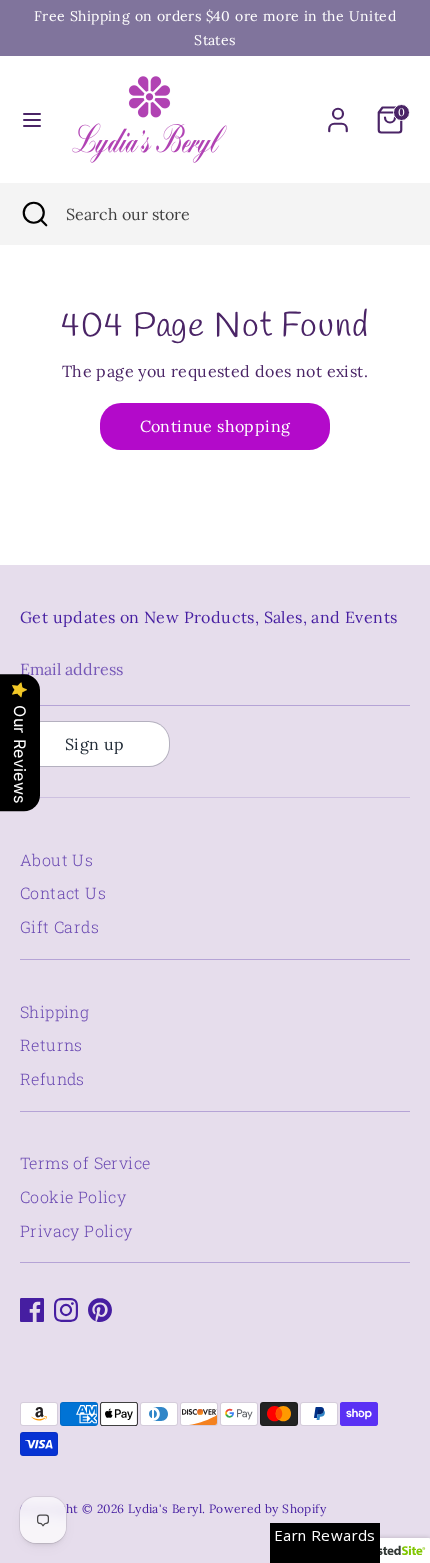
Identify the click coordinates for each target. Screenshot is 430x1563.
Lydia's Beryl (165, 1508)
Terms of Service (85, 1162)
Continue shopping (215, 426)
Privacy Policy (76, 1230)
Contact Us (63, 892)
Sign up (95, 744)
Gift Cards (59, 926)
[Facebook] (32, 1310)
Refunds (52, 1078)
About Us (56, 859)
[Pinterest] (100, 1310)
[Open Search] (33, 214)
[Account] (338, 112)
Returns (51, 1044)
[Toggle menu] (32, 119)
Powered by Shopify (267, 1508)
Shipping (54, 1011)
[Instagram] (66, 1310)
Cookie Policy (73, 1196)
